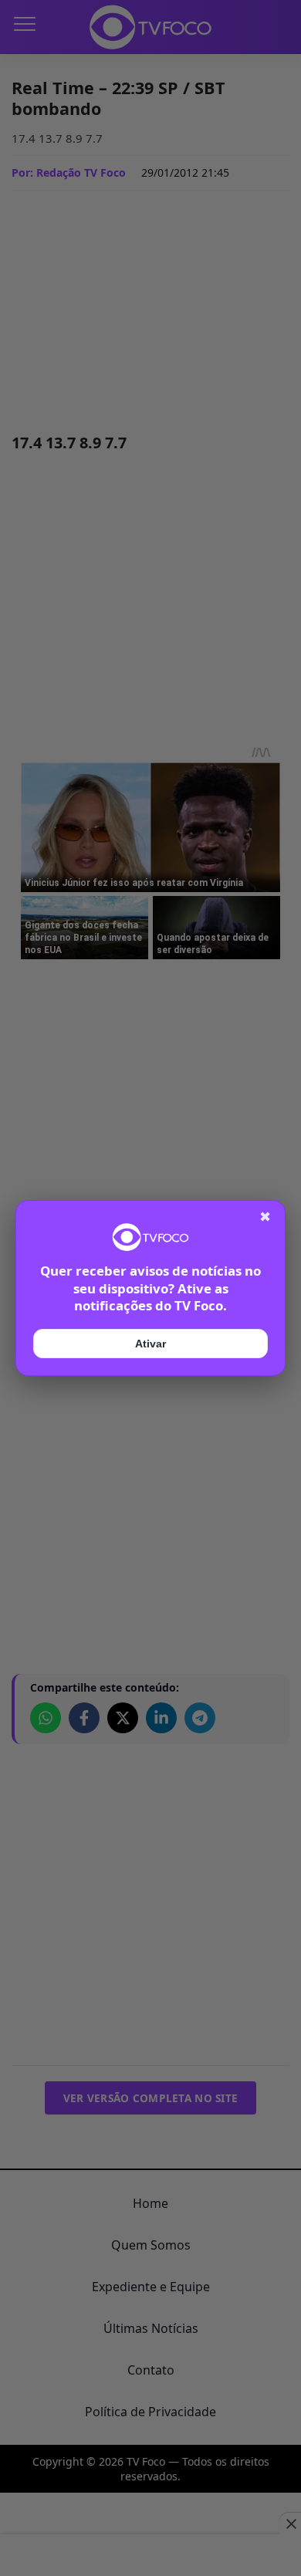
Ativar (150, 1344)
